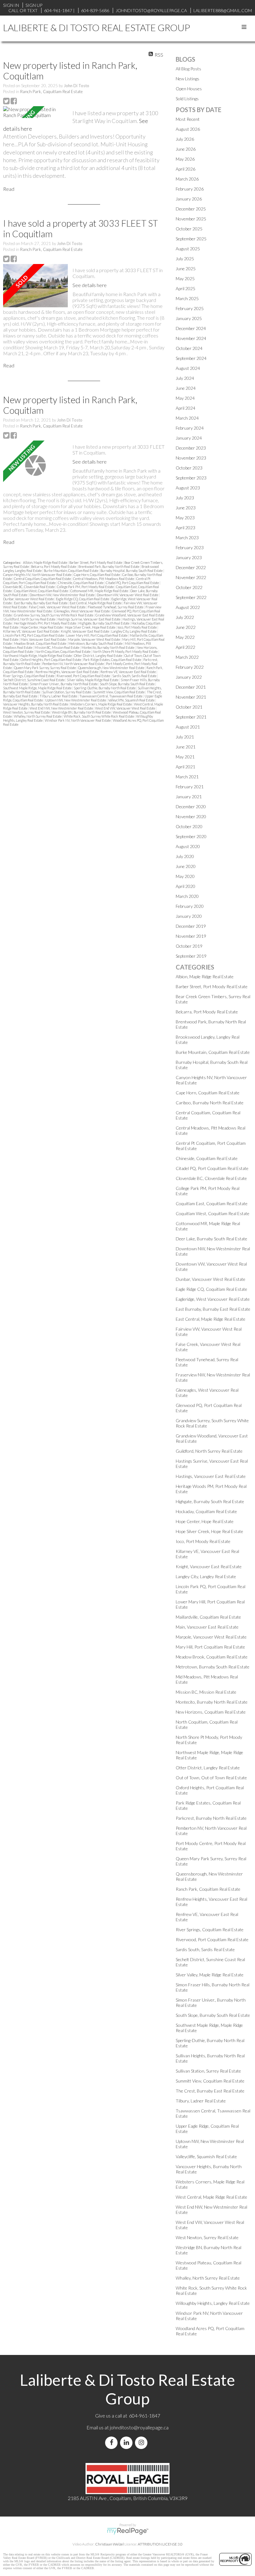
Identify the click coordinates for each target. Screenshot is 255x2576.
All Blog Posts (188, 69)
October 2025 (189, 229)
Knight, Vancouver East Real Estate (85, 631)
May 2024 (185, 398)
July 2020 (185, 856)
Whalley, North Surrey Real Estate (38, 716)
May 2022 (185, 637)
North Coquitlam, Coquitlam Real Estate (63, 651)
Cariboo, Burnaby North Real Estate (210, 1103)
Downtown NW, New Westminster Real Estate (62, 595)
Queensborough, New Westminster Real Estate (111, 668)
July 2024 (185, 378)
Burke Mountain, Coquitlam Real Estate (71, 571)
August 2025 (188, 249)
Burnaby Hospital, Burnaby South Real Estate (132, 571)
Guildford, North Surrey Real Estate (30, 619)
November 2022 (191, 577)
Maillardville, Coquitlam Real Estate (208, 1617)
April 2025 (185, 288)
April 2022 (185, 647)
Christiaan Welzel (109, 2544)
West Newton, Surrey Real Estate (27, 712)
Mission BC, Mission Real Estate (57, 647)
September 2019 (191, 956)
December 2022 (191, 567)
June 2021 (186, 747)
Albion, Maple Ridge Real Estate (45, 562)
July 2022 (185, 617)
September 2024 (191, 358)
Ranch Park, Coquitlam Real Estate (51, 92)
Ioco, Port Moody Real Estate (137, 627)
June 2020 (186, 866)
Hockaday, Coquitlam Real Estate (206, 1511)
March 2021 (187, 777)
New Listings (188, 79)
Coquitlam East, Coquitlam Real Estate (212, 1203)
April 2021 (185, 767)
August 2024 (188, 368)
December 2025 (191, 209)
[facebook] (113, 2443)
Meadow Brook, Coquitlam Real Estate (40, 643)
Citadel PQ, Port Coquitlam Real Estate (133, 583)
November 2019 (191, 936)
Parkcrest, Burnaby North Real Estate (211, 1818)
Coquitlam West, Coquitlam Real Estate (41, 591)
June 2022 (186, 627)
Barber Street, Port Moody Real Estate (96, 562)
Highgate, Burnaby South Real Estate (104, 623)
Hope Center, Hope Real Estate (42, 627)
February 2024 (190, 428)
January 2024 (189, 438)
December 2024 (191, 328)
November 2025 (191, 219)
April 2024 (185, 408)
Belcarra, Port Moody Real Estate (54, 566)
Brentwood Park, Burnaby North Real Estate (109, 566)
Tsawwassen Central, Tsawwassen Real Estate (111, 696)
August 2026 (188, 129)
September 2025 (191, 239)
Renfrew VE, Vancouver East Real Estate (128, 672)
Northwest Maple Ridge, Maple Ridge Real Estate (38, 656)
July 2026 (185, 139)
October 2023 (189, 468)
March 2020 (187, 896)
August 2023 (188, 488)
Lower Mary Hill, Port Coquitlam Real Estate (97, 635)
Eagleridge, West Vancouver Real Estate (213, 1299)
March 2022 (187, 657)
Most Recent (188, 119)
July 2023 (185, 498)
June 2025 (186, 269)
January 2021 (189, 797)
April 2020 (185, 886)
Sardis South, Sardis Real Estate (135, 676)
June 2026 (186, 149)
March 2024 (187, 418)
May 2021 (185, 757)
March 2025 (187, 298)
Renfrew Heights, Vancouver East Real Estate (67, 672)
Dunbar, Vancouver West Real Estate (29, 599)
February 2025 (190, 308)
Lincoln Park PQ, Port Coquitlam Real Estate (34, 635)
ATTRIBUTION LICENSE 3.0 (160, 2544)
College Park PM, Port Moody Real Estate (86, 587)
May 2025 (185, 278)
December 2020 (191, 807)
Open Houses (189, 89)
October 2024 (189, 348)
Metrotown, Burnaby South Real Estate (96, 643)
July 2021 (185, 737)
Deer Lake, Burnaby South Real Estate (211, 1239)
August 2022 (188, 607)
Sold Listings (187, 99)
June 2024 (186, 388)
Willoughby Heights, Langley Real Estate (213, 2303)
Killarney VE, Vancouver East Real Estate (31, 631)
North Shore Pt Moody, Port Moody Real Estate (125, 651)
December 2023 (191, 448)
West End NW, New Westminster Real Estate (62, 708)
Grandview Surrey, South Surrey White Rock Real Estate (54, 615)
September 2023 (191, 478)
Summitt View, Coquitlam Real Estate (119, 692)
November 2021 (191, 697)
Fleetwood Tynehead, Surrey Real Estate (116, 607)
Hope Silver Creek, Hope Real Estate (90, 627)
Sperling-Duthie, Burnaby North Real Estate (105, 688)
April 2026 (185, 169)
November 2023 (191, 458)
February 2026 (190, 189)
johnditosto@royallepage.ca (139, 2427)
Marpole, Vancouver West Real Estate (94, 639)
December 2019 (191, 926)
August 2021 (188, 727)
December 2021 (191, 687)
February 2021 (190, 787)
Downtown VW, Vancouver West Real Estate (128, 595)
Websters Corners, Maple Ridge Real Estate (101, 704)
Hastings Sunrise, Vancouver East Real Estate (89, 619)
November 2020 (191, 816)
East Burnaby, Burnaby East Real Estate (41, 603)
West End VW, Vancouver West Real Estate (125, 708)
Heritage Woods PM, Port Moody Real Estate (45, 623)
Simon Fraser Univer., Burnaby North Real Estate (64, 684)
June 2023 (186, 508)
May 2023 (185, 518)
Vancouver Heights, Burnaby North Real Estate (36, 704)
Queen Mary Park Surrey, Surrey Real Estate (45, 668)
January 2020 (189, 916)
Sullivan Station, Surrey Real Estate (67, 692)
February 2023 (190, 547)
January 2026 (189, 199)
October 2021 (189, 707)
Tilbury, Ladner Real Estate (59, 696)
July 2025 (185, 259)
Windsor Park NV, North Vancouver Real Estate (78, 720)
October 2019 (189, 946)
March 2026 (187, 179)
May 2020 (185, 876)
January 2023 (189, 557)
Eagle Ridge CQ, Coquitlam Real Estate (83, 599)
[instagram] (142, 2443)
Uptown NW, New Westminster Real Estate (76, 700)
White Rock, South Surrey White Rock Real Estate (99, 716)
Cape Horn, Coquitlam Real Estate (97, 575)
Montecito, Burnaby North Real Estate (108, 647)
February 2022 (190, 667)
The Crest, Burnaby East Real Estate (210, 2091)
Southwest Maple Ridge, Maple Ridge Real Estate (38, 688)
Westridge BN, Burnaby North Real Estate (82, 712)
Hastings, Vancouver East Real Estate (211, 1476)
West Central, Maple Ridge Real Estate (211, 2197)
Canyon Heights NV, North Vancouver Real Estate (38, 575)
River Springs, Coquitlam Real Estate (29, 676)
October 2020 (189, 826)
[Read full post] (35, 112)
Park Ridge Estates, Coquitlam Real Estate (113, 660)
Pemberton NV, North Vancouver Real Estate (73, 664)
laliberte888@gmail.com (223, 10)
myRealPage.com (128, 2531)
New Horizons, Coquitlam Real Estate (211, 1712)
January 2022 (189, 677)
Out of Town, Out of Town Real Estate (211, 1778)
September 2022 (191, 597)
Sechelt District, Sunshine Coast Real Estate (34, 680)
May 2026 (185, 159)
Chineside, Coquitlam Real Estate (81, 583)
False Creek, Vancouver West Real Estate (58, 607)
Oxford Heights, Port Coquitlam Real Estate (51, 660)
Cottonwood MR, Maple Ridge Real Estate (100, 591)
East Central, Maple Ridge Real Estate (96, 603)
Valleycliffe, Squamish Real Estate (132, 700)
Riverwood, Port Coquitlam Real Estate (84, 676)
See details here (90, 285)
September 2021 (191, 717)
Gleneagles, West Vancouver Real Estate (82, 611)
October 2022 (189, 587)
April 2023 (185, 528)
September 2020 (191, 836)
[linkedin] (127, 2443)
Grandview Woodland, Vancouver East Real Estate (130, 615)
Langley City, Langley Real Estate (134, 631)
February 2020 (190, 906)
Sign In (11, 5)
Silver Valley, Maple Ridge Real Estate (93, 680)
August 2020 (188, 846)
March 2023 (187, 538)
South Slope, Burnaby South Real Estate (127, 684)
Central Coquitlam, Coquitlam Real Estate (43, 579)
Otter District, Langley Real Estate (98, 656)
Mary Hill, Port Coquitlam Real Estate (210, 1647)
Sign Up (34, 5)
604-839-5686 (95, 10)
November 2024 (191, 338)
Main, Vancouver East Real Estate (44, 639)
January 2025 (189, 318)
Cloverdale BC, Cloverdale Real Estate (29, 587)
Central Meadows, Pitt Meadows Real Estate (104, 579)
